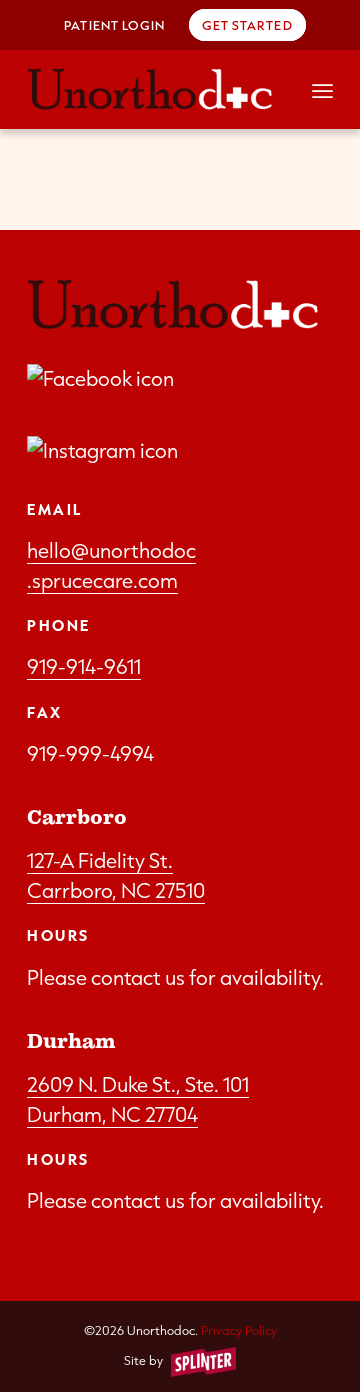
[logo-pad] (149, 89)
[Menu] (322, 89)
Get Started (247, 25)
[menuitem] (114, 25)
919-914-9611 (84, 666)
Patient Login (114, 25)
